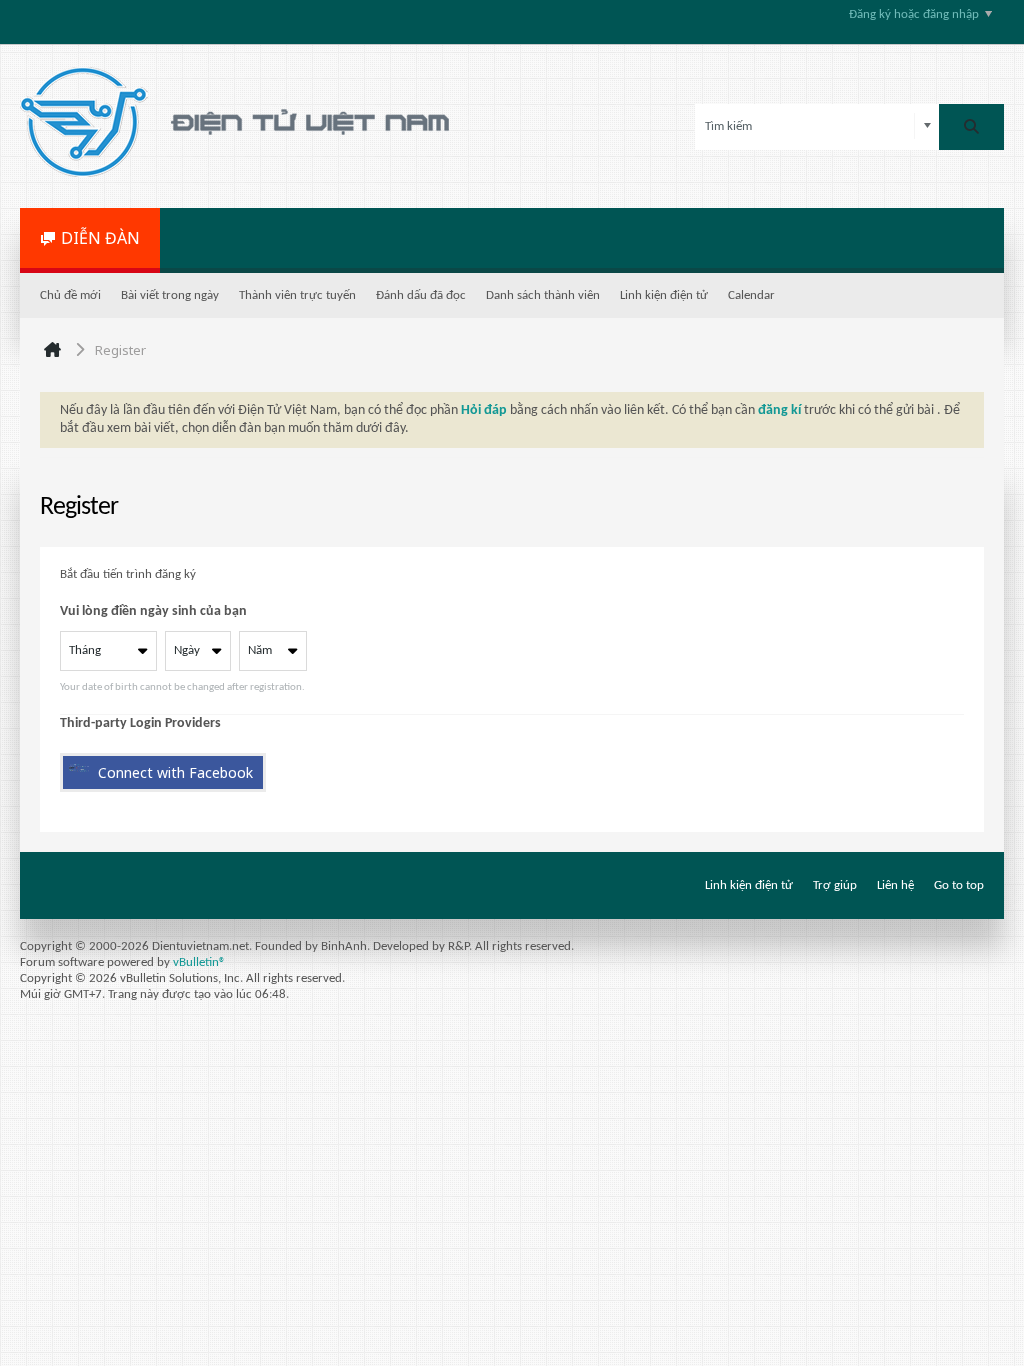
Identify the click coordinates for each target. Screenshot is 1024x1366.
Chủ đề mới (70, 295)
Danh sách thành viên (543, 295)
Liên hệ (895, 885)
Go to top (959, 885)
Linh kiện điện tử (664, 295)
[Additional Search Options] (927, 126)
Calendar (751, 295)
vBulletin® (199, 962)
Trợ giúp (835, 885)
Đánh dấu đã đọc (421, 295)
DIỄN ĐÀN (100, 238)
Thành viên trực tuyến (297, 295)
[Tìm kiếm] (971, 127)
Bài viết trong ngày (170, 295)
